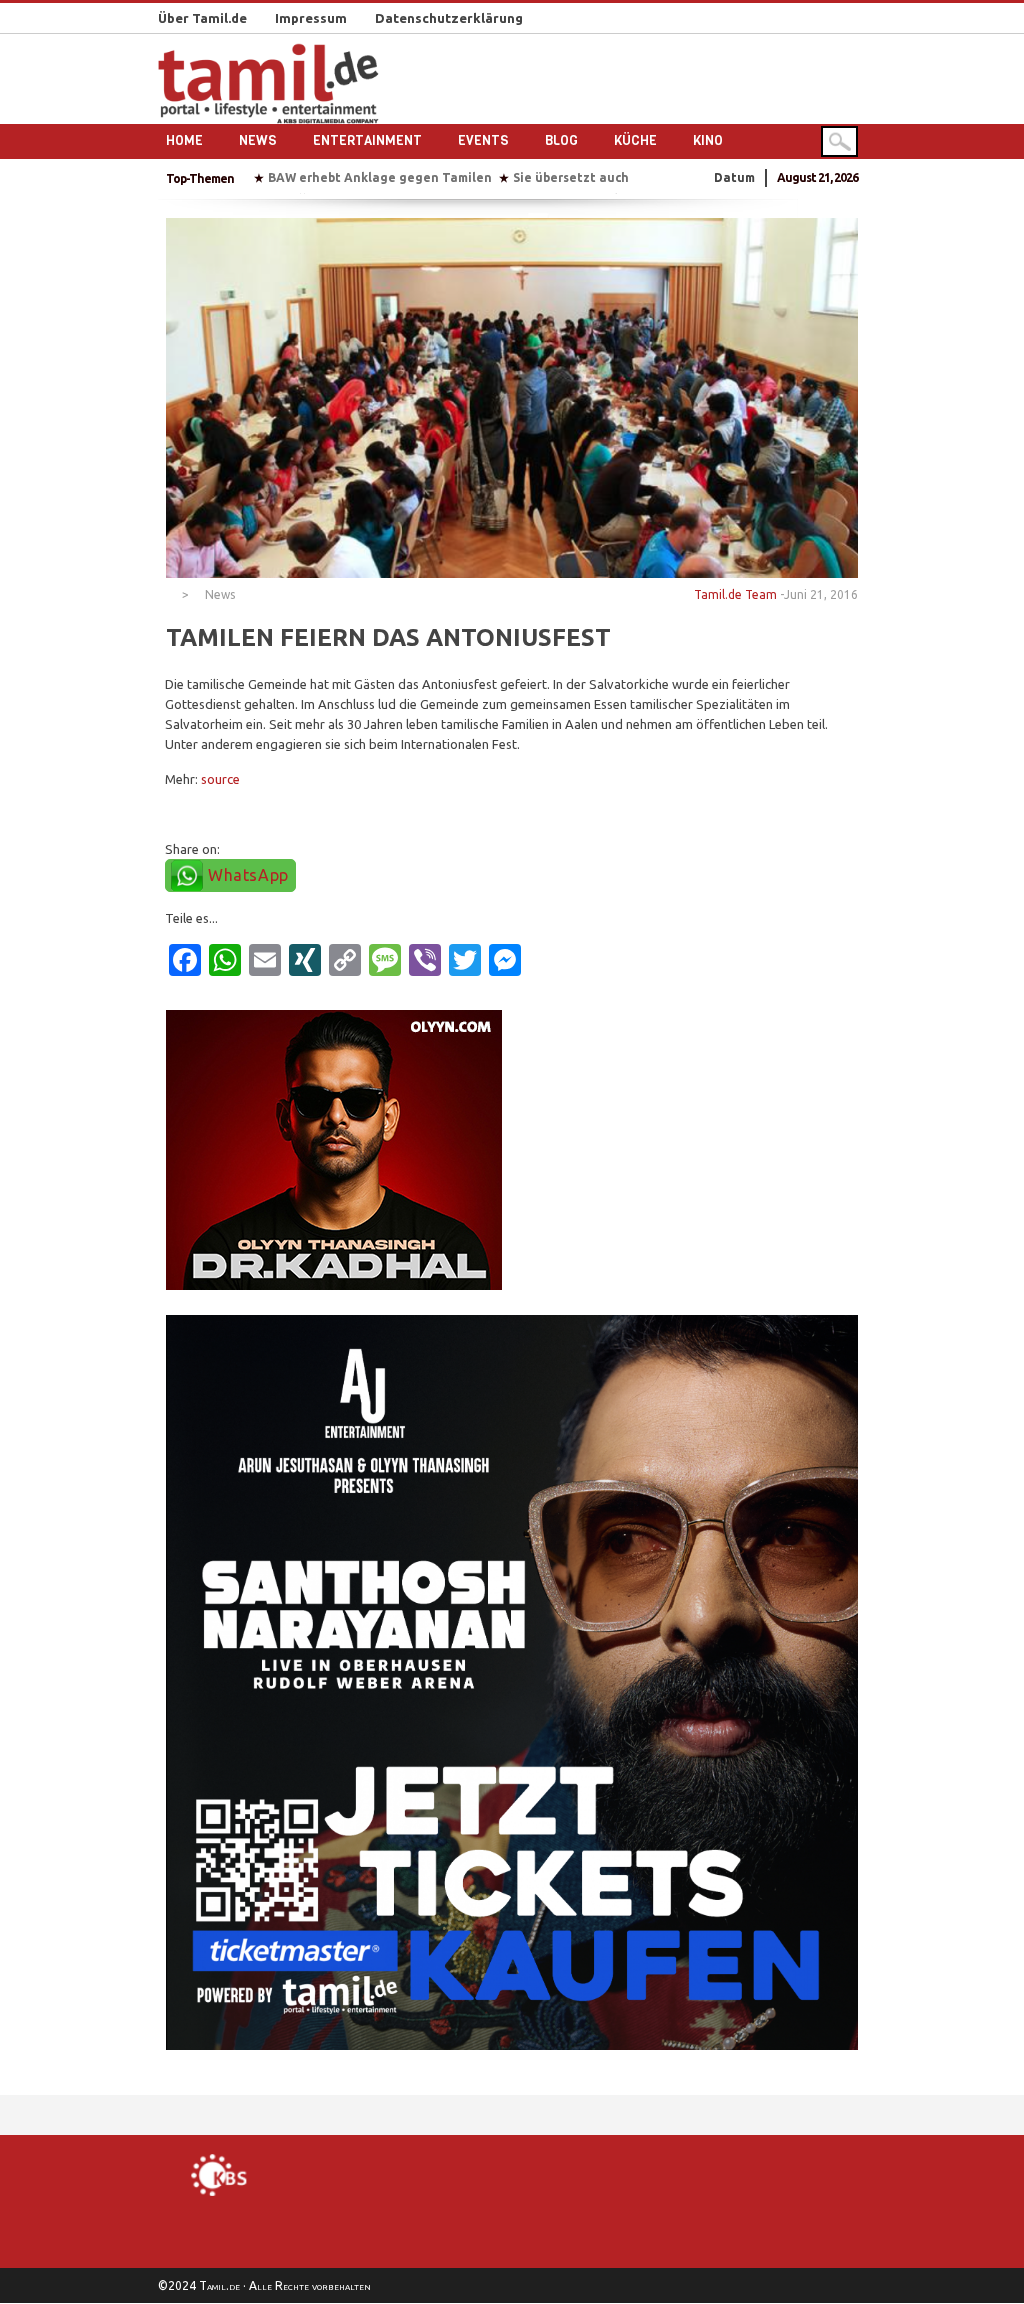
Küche (635, 140)
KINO (708, 140)
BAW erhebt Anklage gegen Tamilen (380, 177)
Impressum (311, 18)
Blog (561, 140)
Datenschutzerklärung (449, 18)
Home (184, 140)
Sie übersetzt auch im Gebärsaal (612, 177)
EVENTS (483, 140)
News (258, 140)
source (220, 779)
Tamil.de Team (735, 594)
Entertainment (367, 140)
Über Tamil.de (202, 18)
